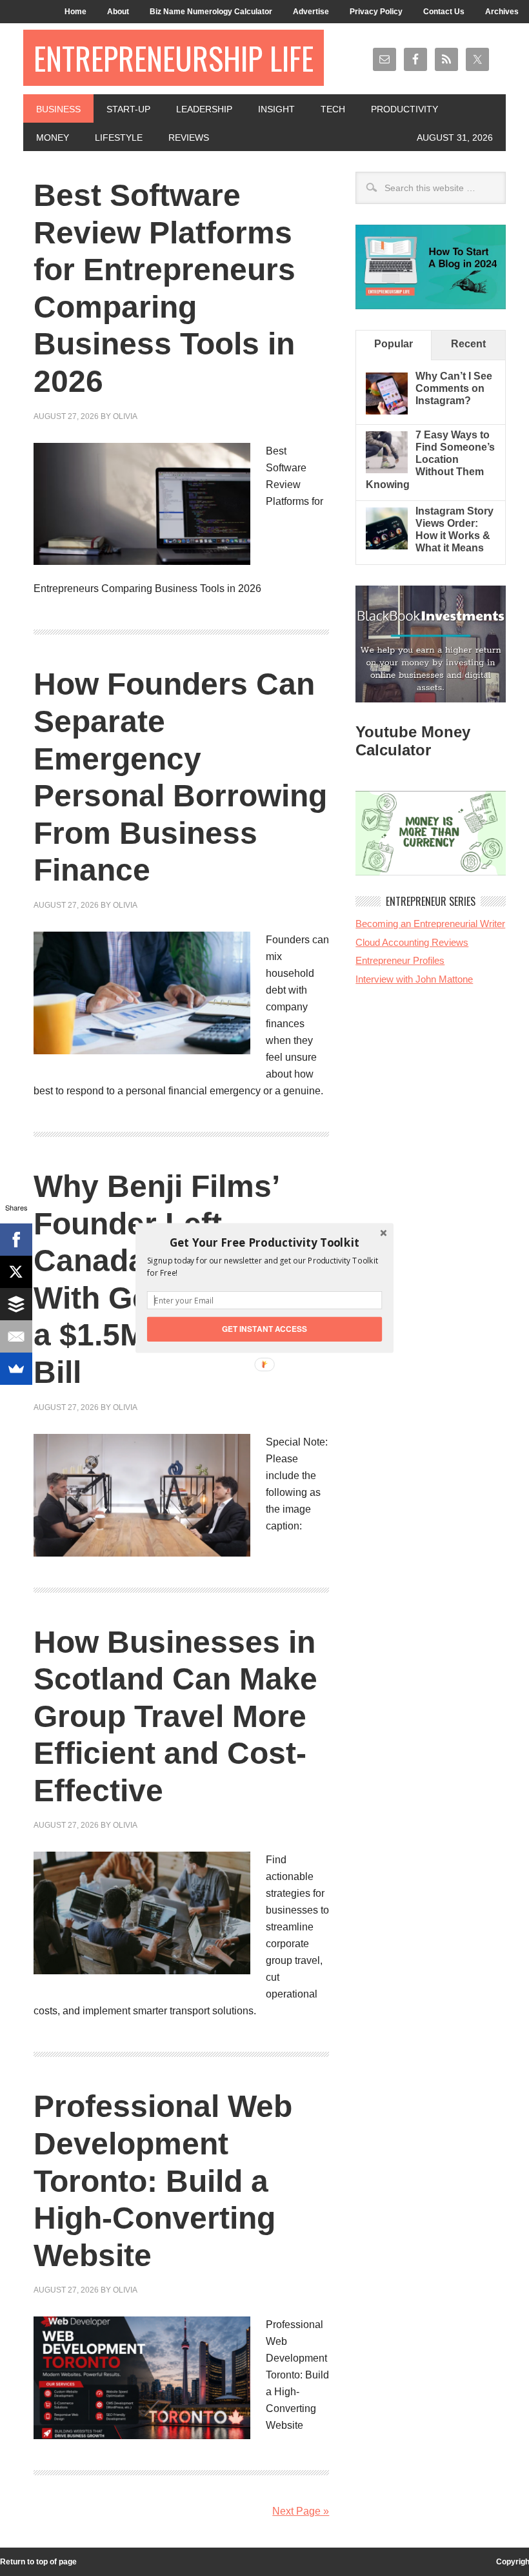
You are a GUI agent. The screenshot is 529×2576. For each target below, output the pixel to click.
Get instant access (265, 1329)
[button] (264, 1242)
